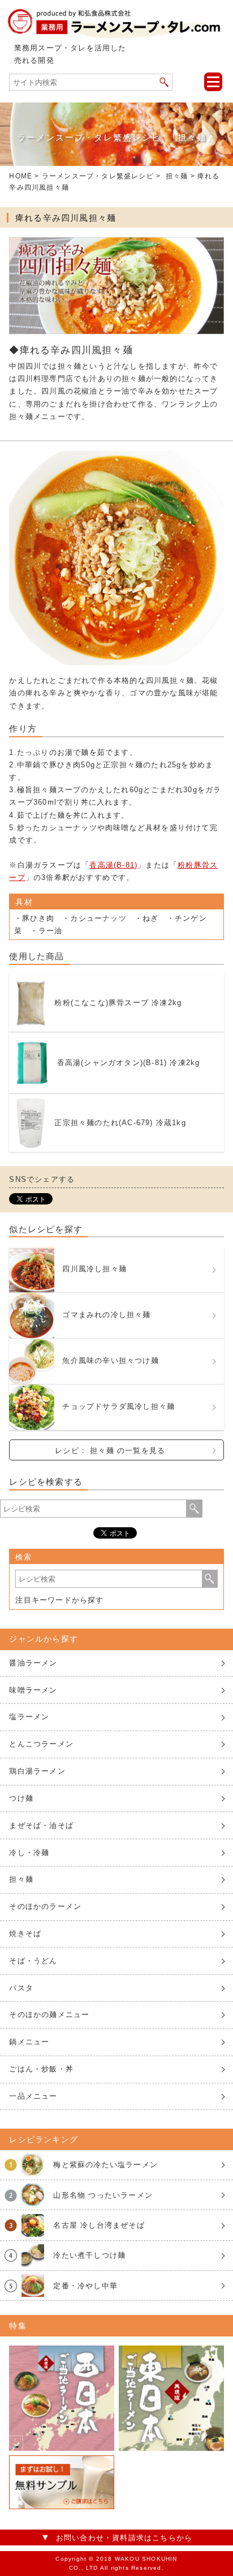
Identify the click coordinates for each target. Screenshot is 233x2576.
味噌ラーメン (33, 1690)
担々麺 (177, 176)
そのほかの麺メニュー (49, 2015)
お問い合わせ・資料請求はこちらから (124, 2538)
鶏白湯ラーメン (37, 1771)
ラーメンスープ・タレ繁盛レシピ (98, 176)
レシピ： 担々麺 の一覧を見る (110, 1451)
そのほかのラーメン (45, 1906)
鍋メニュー (29, 2042)
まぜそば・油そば (41, 1825)
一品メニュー (33, 2096)
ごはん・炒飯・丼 (41, 2069)
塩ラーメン (29, 1717)
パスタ (21, 1988)
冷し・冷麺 (29, 1853)
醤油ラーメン (33, 1663)
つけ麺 (21, 1798)
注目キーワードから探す (59, 1600)
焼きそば (25, 1934)
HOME (21, 176)
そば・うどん (33, 1961)
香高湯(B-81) (113, 865)
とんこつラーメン (41, 1744)
